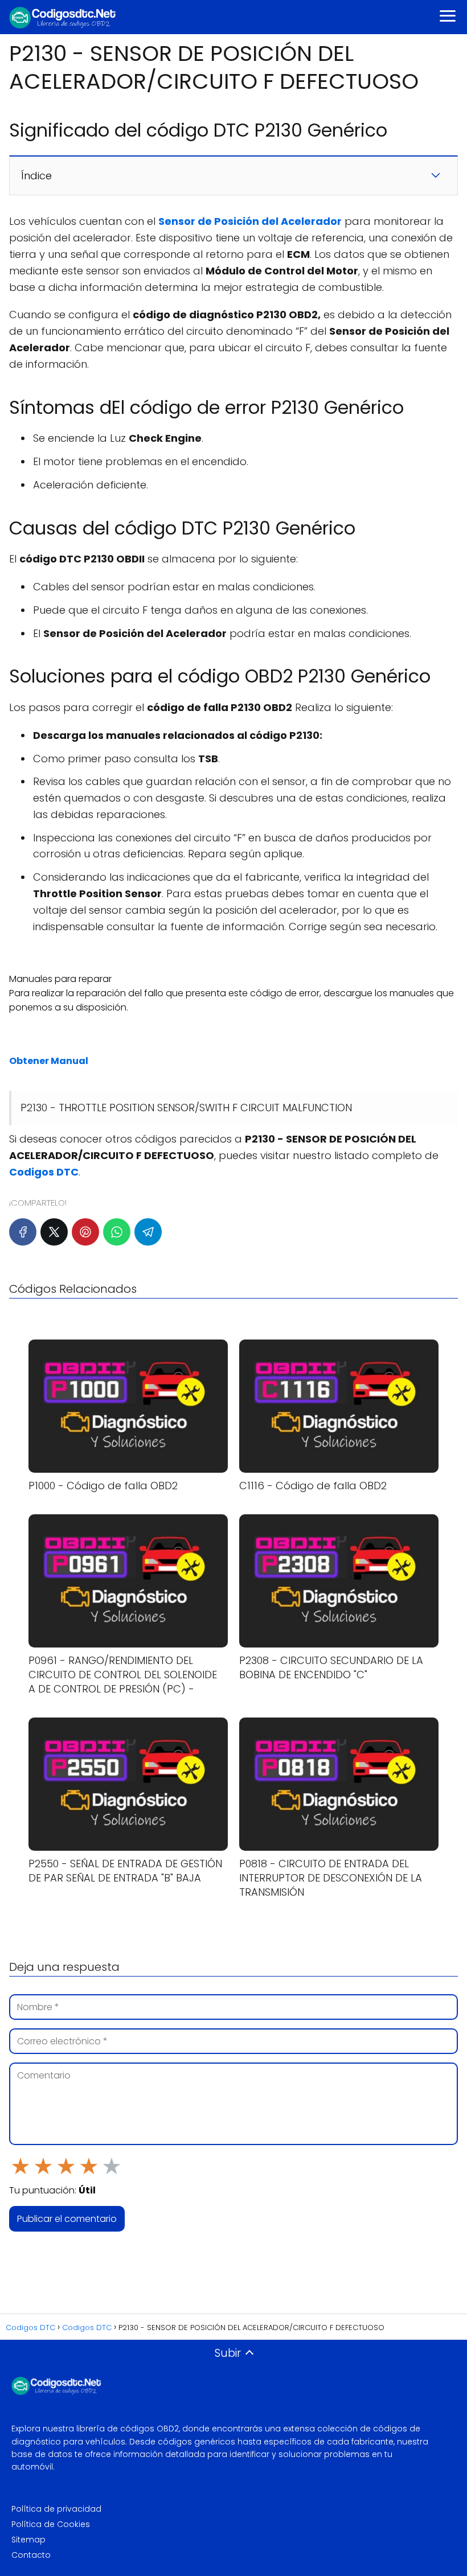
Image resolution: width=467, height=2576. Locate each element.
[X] (54, 1232)
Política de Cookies (51, 2524)
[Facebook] (23, 1232)
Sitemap (28, 2540)
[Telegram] (148, 1232)
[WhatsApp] (117, 1232)
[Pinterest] (85, 1232)
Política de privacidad (56, 2509)
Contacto (31, 2555)
